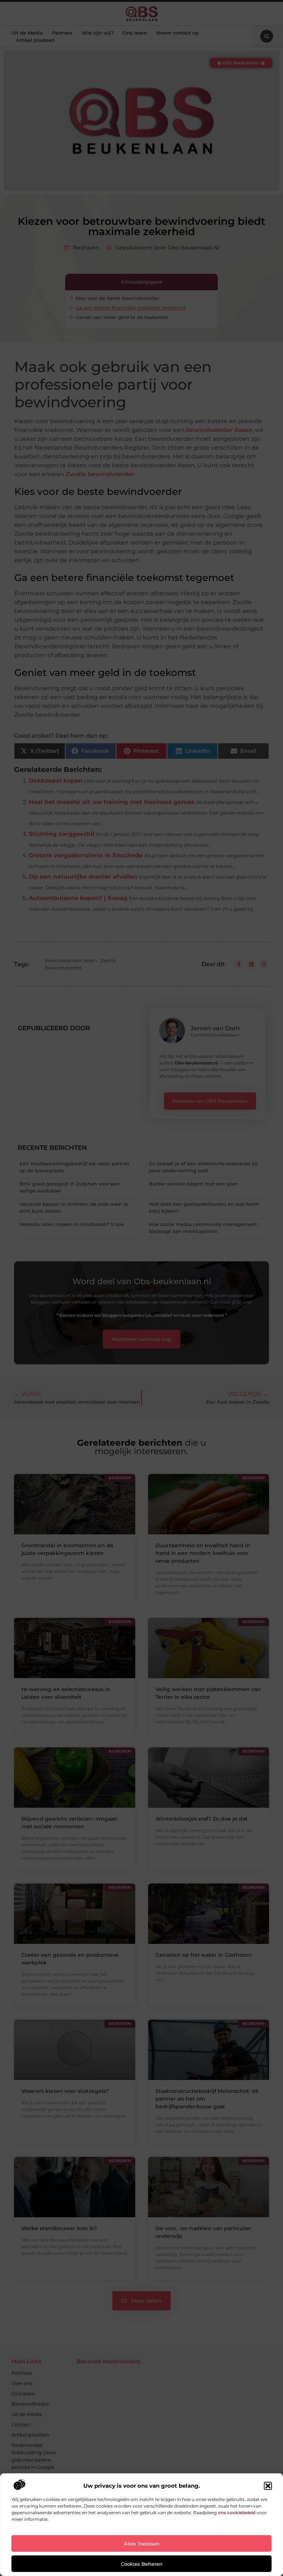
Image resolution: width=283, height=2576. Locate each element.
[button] (268, 2486)
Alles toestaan (142, 2544)
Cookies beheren (142, 2564)
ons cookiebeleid (237, 2513)
